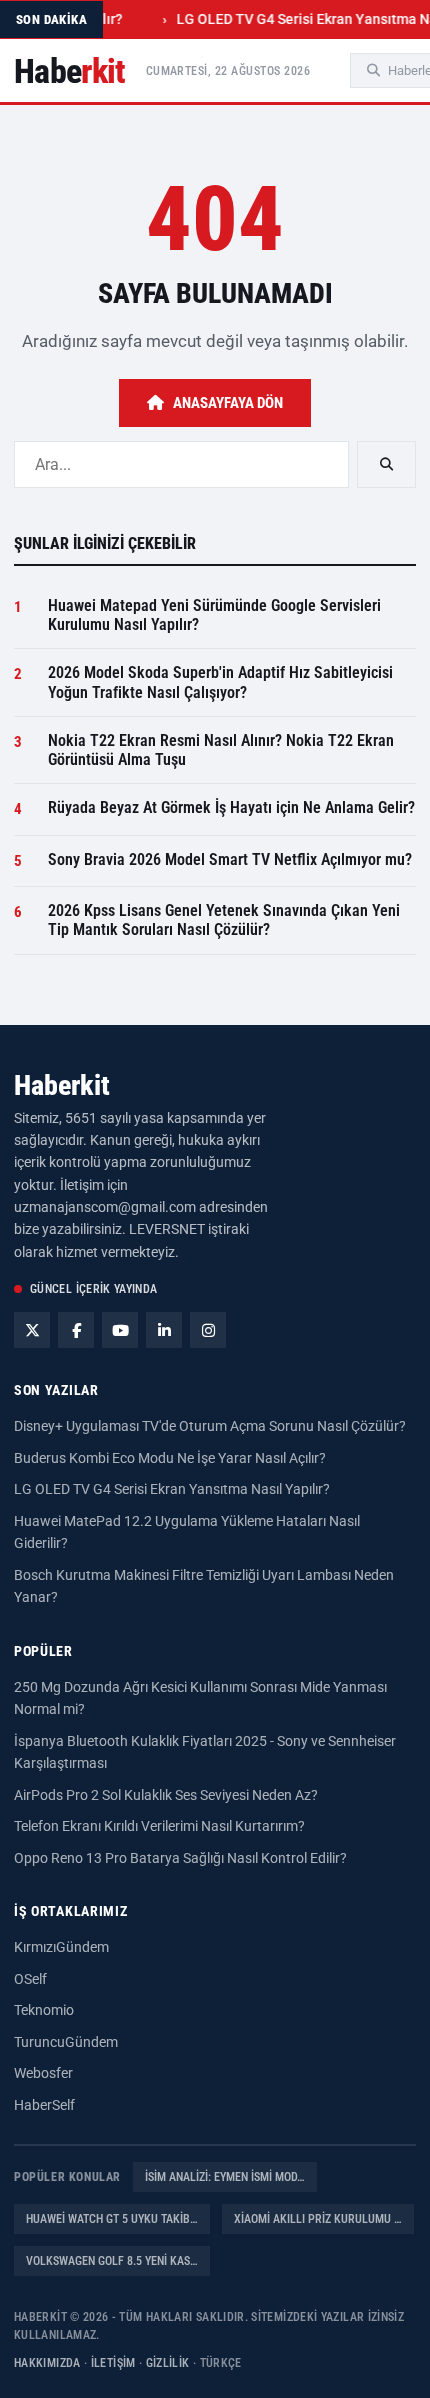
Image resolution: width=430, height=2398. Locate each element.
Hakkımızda (47, 2363)
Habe (70, 71)
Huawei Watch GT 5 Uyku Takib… (112, 2219)
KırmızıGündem (61, 1947)
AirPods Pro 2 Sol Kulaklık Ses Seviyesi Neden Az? (166, 1795)
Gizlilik (168, 2363)
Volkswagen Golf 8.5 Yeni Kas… (112, 2261)
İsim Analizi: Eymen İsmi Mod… (225, 2177)
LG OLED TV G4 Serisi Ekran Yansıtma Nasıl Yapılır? (172, 1489)
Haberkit (62, 1085)
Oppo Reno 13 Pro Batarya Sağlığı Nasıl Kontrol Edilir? (180, 1858)
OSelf (30, 1979)
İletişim (113, 2363)
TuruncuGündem (66, 2042)
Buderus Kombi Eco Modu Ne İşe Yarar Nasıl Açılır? (170, 1458)
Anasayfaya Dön (228, 403)
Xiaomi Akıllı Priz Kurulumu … (318, 2219)
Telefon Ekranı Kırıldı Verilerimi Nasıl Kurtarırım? (159, 1826)
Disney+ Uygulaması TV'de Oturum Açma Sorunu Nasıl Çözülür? (210, 1426)
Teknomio (44, 2010)
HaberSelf (44, 2105)
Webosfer (43, 2073)
